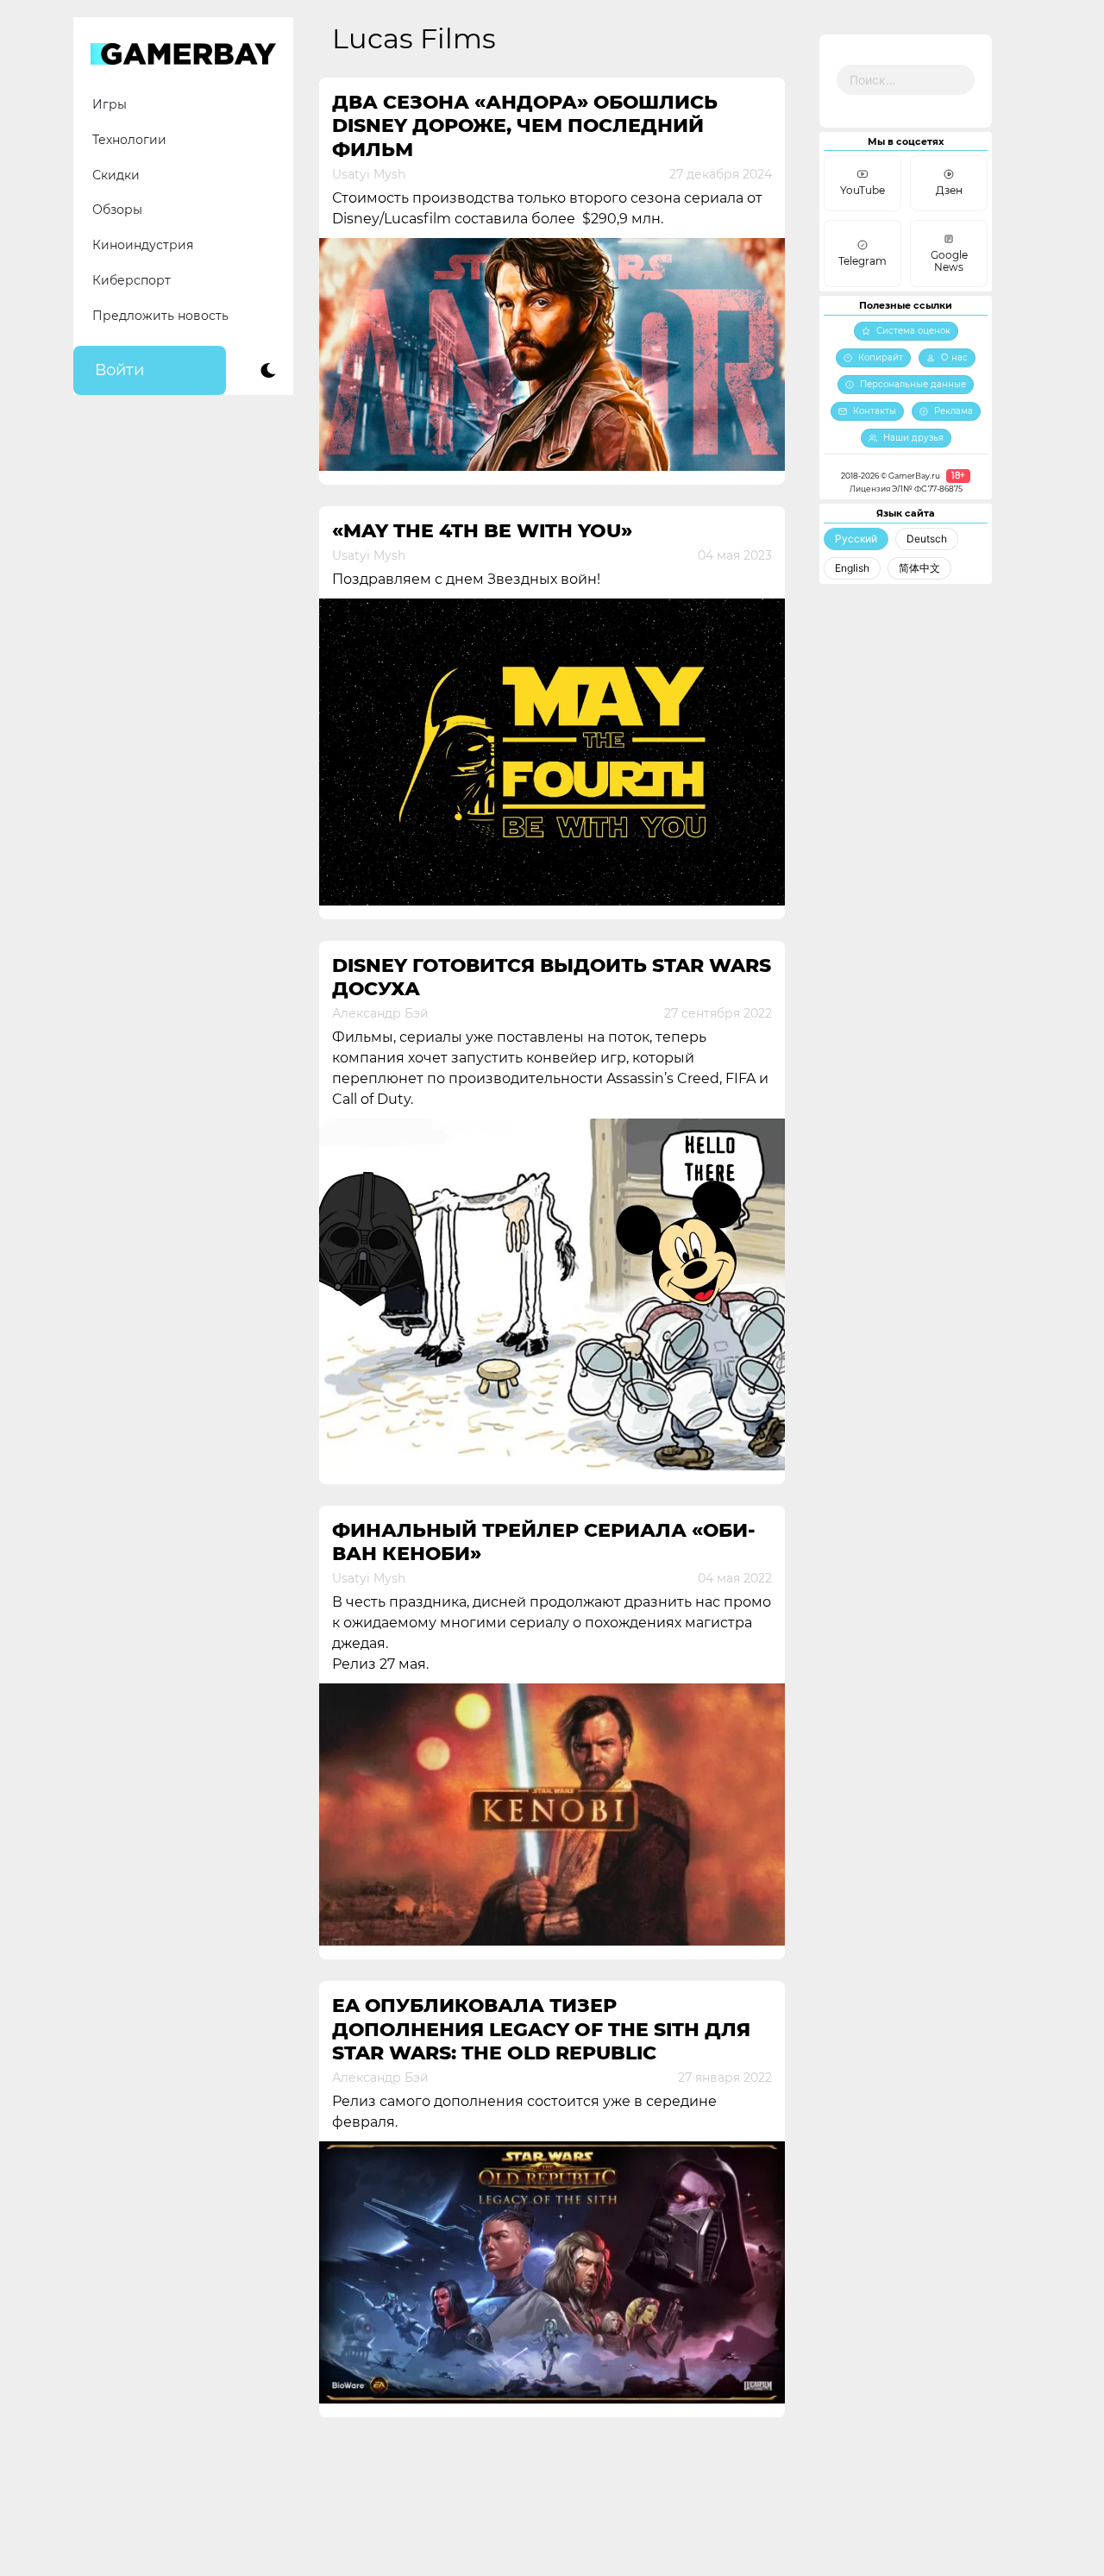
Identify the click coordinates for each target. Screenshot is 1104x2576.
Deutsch (927, 539)
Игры (110, 104)
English (852, 568)
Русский (856, 539)
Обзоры (117, 210)
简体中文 (919, 568)
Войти (119, 370)
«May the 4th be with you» (482, 531)
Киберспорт (132, 280)
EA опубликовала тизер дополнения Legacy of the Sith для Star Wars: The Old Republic (541, 2029)
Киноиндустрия (143, 245)
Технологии (129, 140)
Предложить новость (160, 316)
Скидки (116, 175)
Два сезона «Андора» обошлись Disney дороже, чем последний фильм (525, 126)
